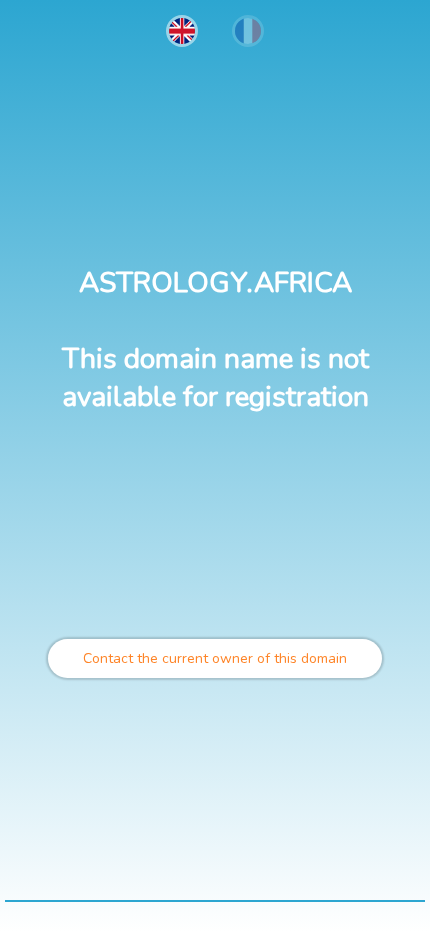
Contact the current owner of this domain (215, 658)
